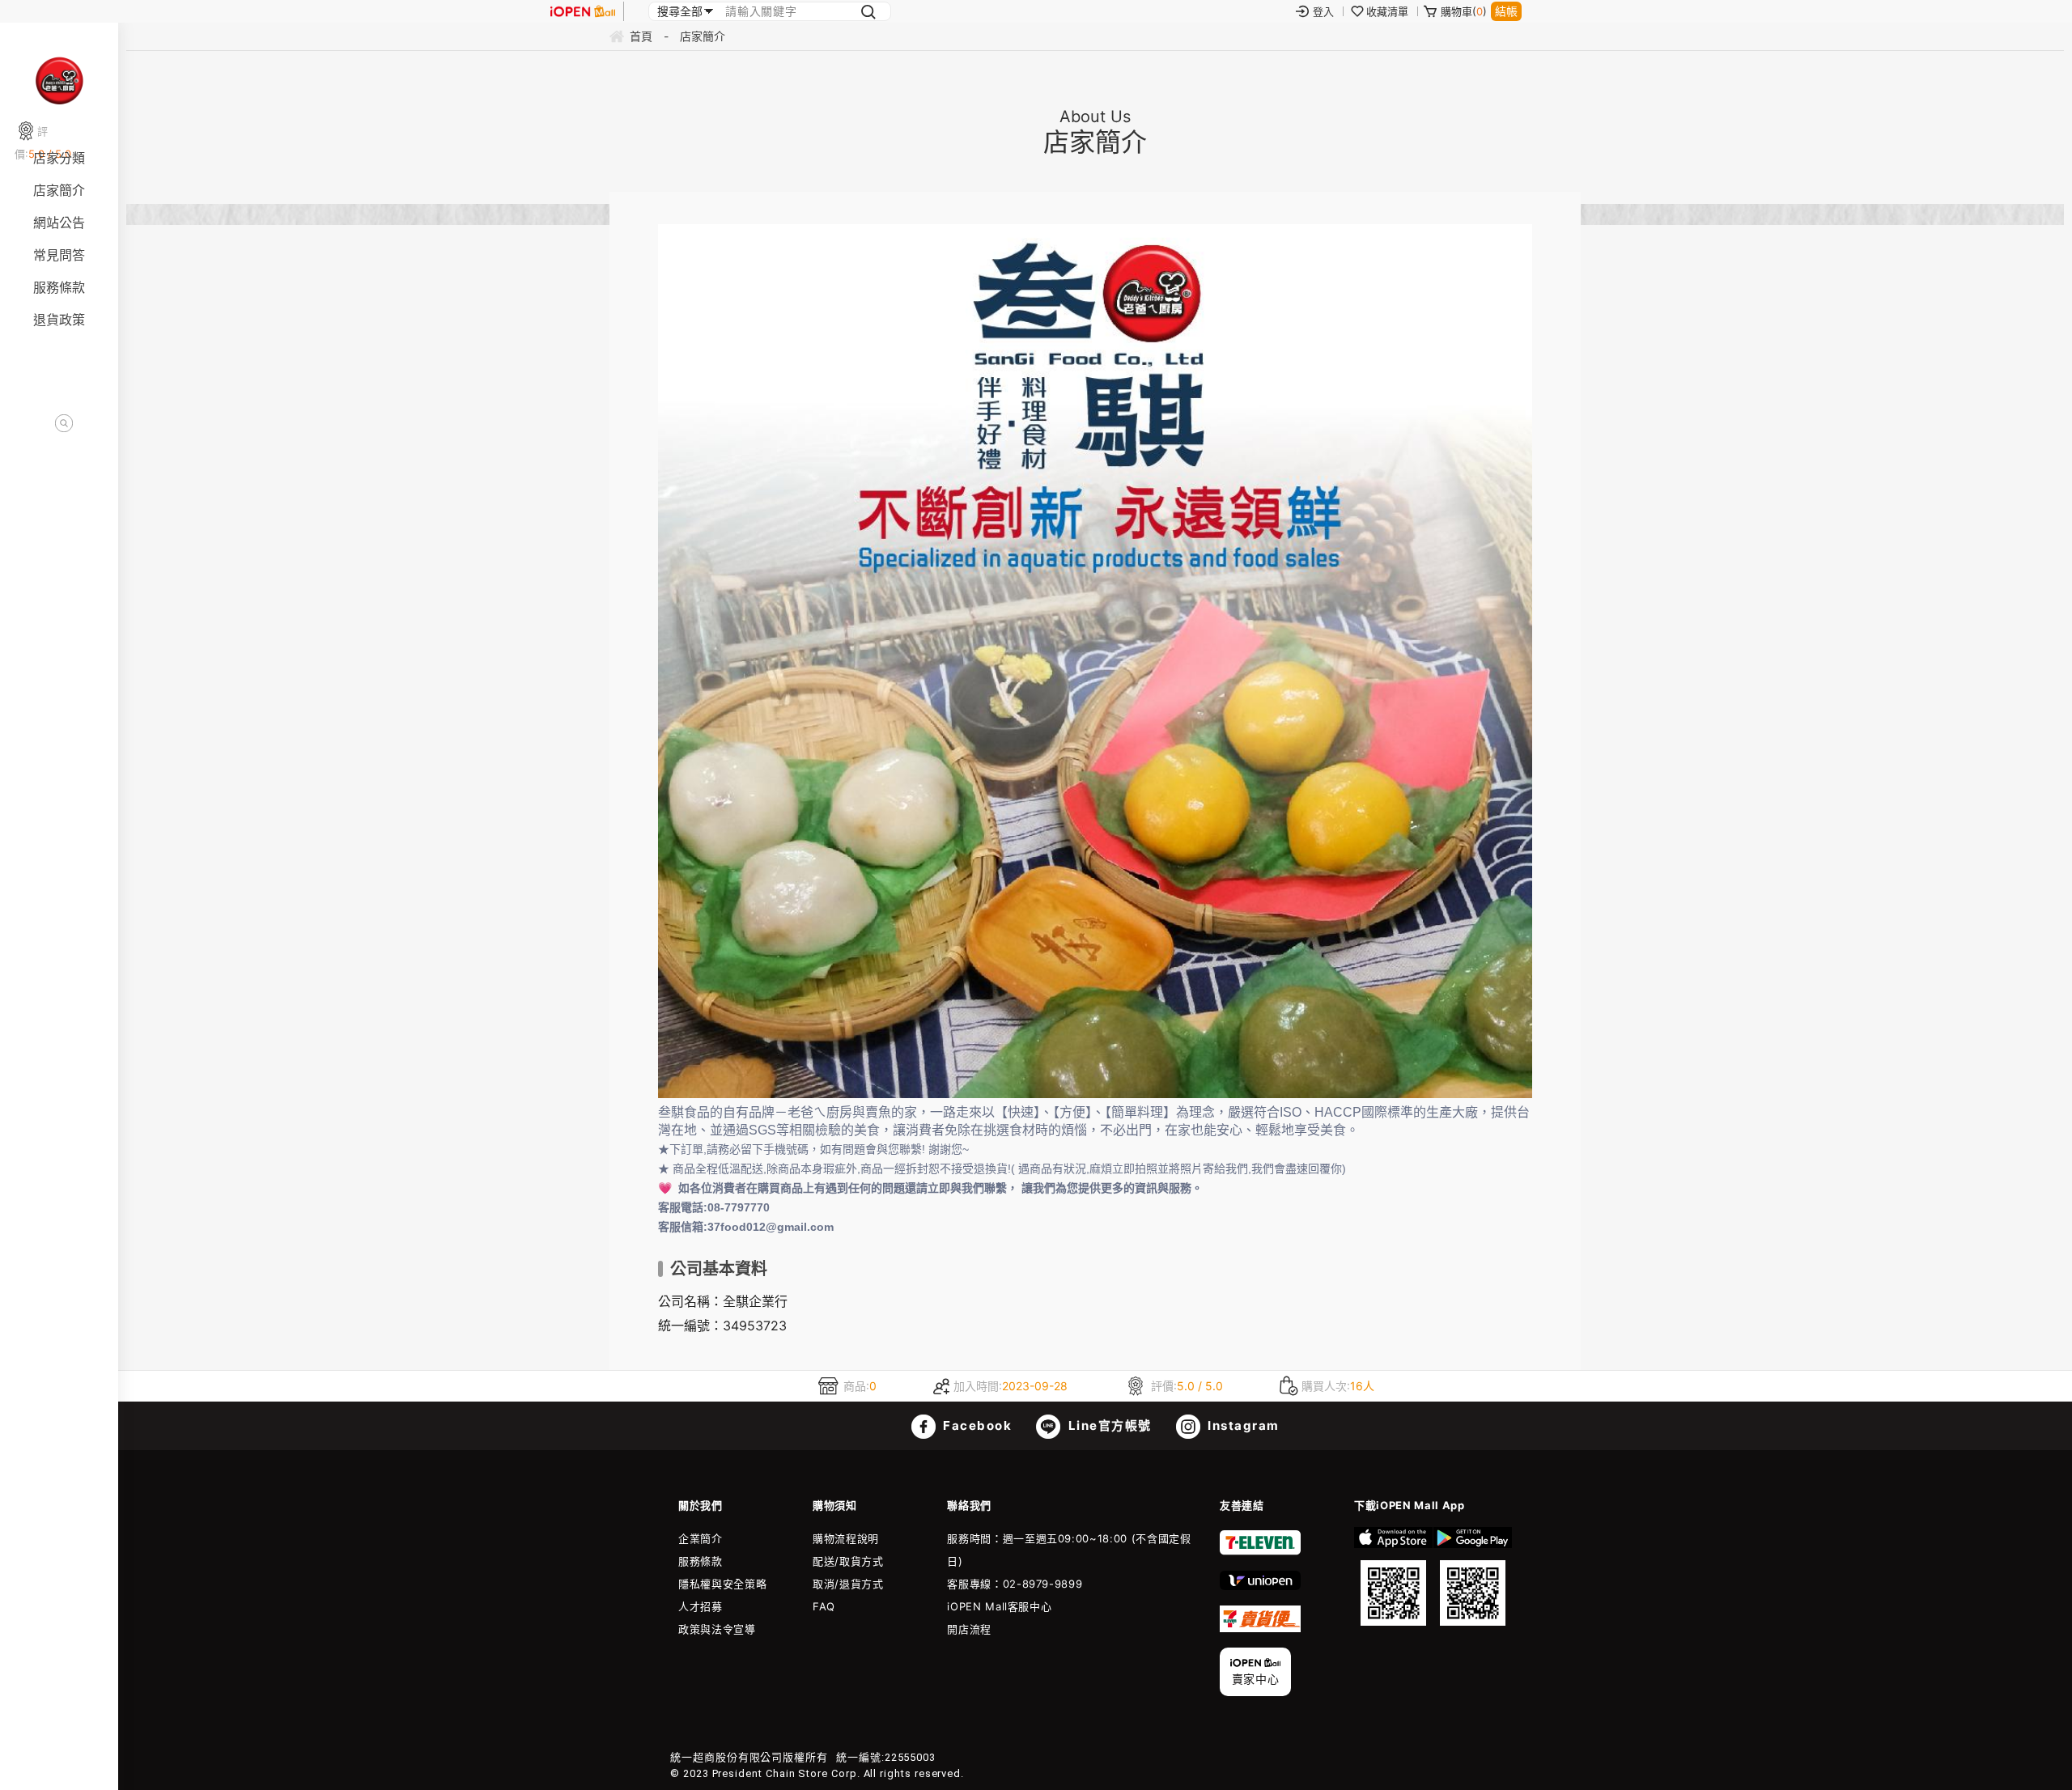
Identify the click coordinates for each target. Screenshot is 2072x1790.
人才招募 (701, 1606)
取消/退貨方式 (848, 1584)
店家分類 (59, 158)
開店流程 (969, 1629)
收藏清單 (1387, 11)
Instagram (1242, 1425)
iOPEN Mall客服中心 (999, 1606)
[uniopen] (1260, 1586)
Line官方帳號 (1108, 1425)
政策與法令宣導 (717, 1629)
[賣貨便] (1260, 1628)
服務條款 (59, 287)
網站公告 (59, 223)
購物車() (1464, 11)
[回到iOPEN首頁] (583, 11)
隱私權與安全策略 (722, 1584)
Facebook (976, 1425)
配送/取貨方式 (848, 1561)
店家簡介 (59, 190)
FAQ (824, 1606)
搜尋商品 (64, 424)
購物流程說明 (846, 1538)
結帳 (1506, 11)
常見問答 (59, 255)
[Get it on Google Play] (1473, 1576)
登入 (1323, 11)
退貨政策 (59, 320)
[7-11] (1260, 1551)
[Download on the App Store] (1393, 1576)
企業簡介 (701, 1538)
